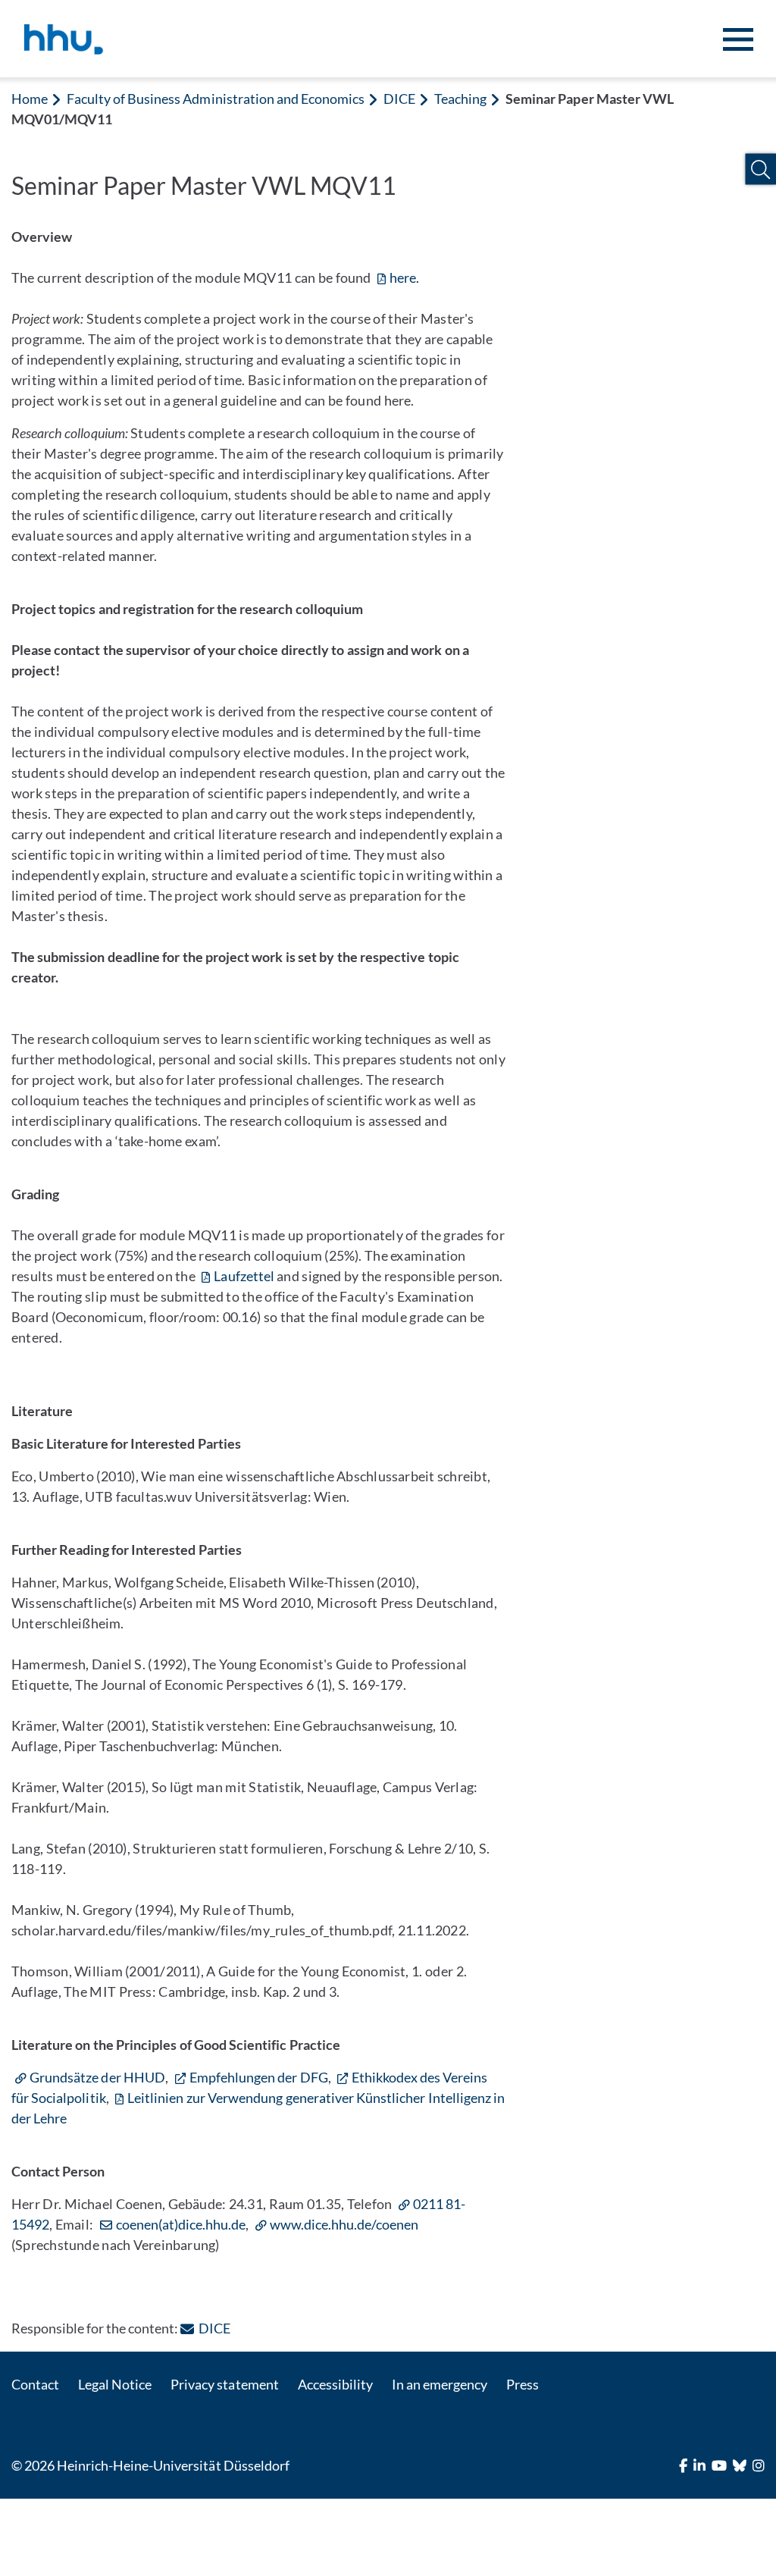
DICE (399, 99)
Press (523, 2384)
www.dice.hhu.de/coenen (344, 2224)
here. (404, 277)
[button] (760, 169)
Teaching (460, 99)
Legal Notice (115, 2384)
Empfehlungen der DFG (259, 2077)
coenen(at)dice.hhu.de (181, 2224)
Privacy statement (224, 2384)
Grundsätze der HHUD (97, 2077)
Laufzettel (244, 1276)
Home (30, 99)
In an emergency (440, 2384)
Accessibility (335, 2384)
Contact (35, 2384)
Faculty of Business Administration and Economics (216, 99)
